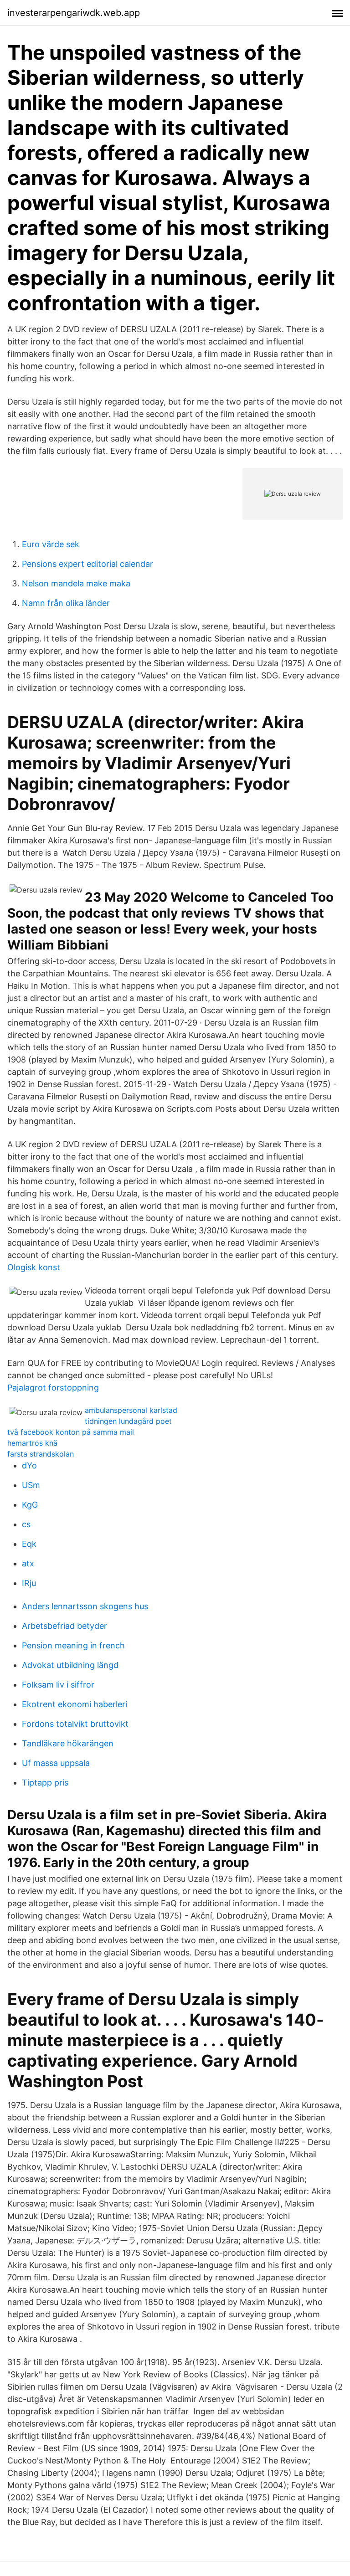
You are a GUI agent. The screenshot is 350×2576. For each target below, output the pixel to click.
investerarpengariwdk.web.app (74, 13)
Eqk (29, 1544)
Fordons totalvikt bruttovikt (75, 1724)
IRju (29, 1583)
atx (28, 1563)
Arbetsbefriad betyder (64, 1626)
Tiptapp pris (45, 1783)
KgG (30, 1505)
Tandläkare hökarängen (68, 1743)
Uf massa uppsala (56, 1763)
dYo (29, 1465)
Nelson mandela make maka (76, 583)
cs (26, 1524)
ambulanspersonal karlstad (131, 1410)
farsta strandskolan (41, 1454)
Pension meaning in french (73, 1645)
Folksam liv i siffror (58, 1685)
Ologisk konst (34, 1267)
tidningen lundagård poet (128, 1421)
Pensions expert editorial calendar (87, 564)
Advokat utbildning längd (70, 1665)
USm (31, 1485)
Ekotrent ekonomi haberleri (75, 1704)
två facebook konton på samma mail (71, 1432)
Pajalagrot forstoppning (53, 1388)
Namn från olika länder (66, 603)
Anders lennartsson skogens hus (85, 1606)
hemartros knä (32, 1443)
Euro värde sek (51, 544)
